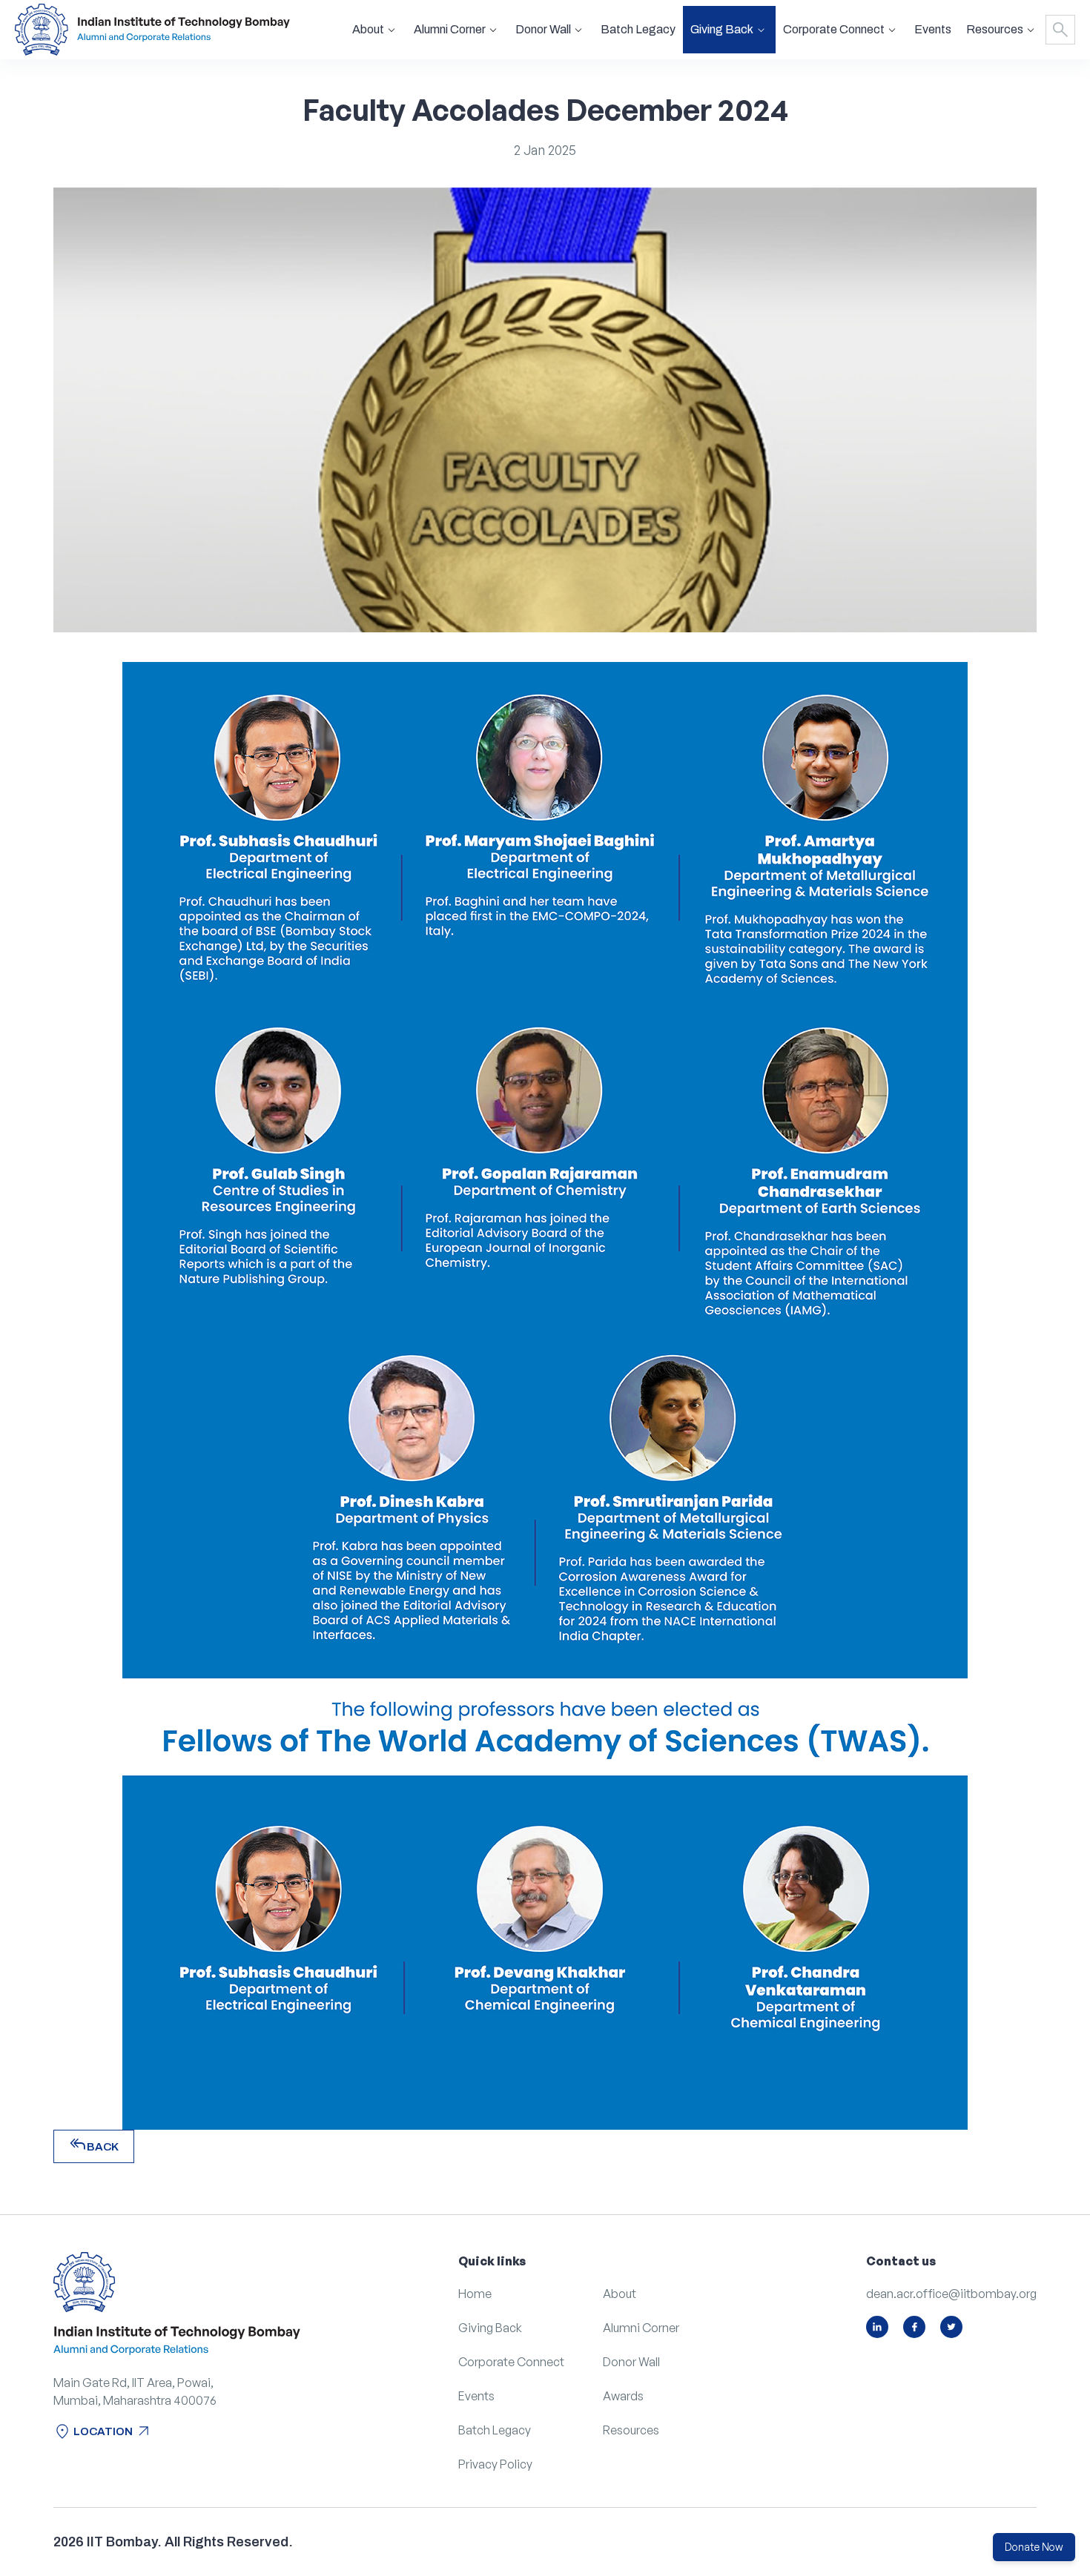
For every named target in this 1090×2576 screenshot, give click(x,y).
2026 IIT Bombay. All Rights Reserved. (173, 2542)
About (620, 2294)
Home (475, 2294)
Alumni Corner (641, 2328)
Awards (623, 2396)
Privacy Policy (495, 2464)
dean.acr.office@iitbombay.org (951, 2294)
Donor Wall (631, 2362)
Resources (631, 2430)
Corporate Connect (511, 2362)
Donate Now (1034, 2547)
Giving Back (490, 2328)
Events (933, 29)
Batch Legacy (638, 29)
